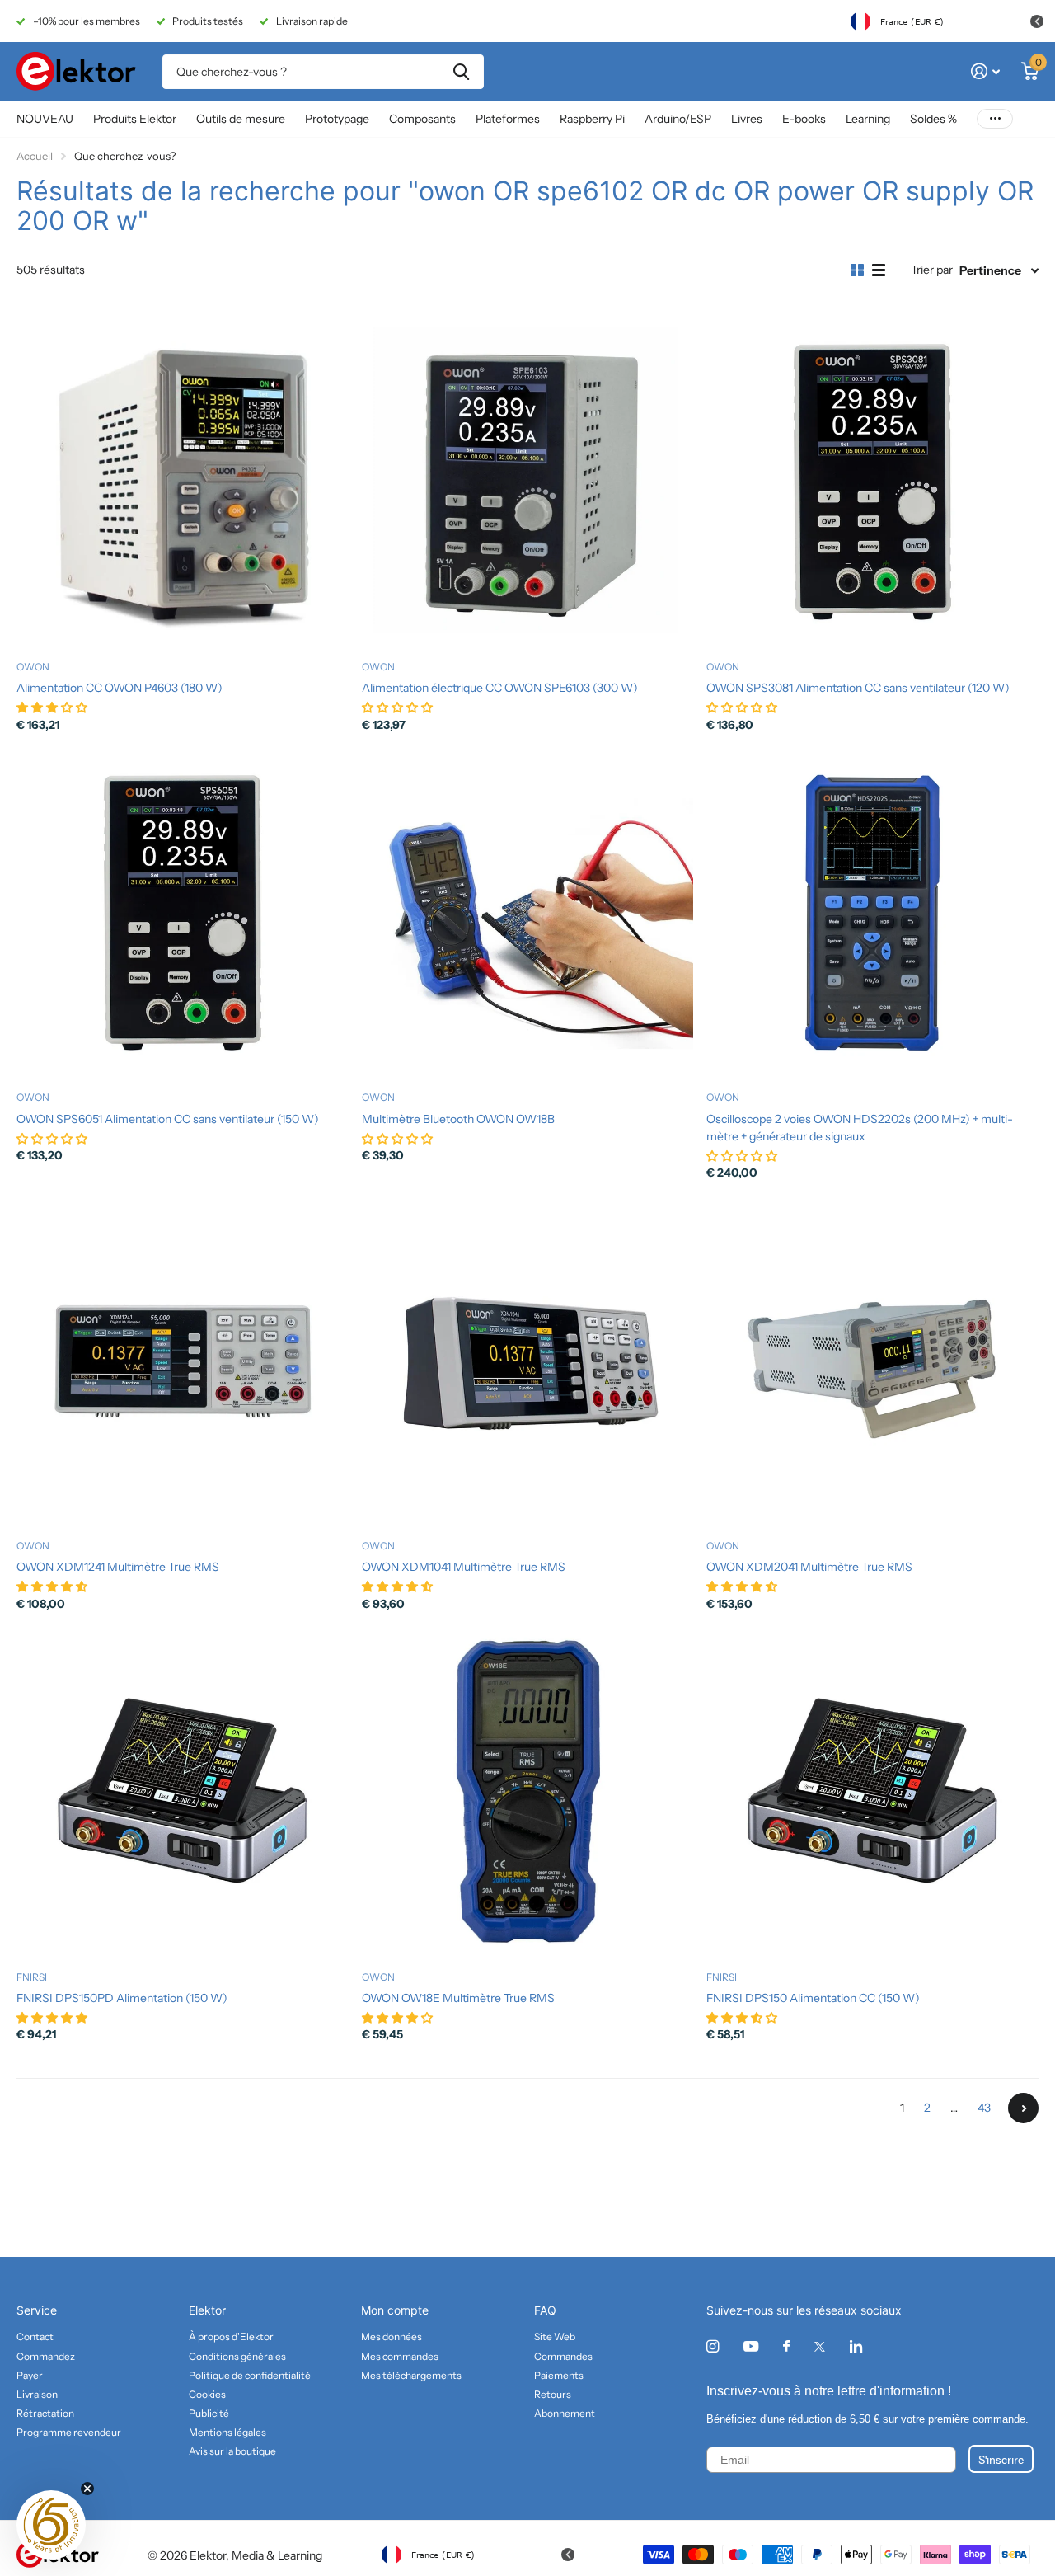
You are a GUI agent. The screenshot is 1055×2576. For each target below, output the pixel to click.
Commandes (563, 2356)
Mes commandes (400, 2356)
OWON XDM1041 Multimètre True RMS (464, 1567)
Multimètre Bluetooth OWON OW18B (458, 1119)
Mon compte (395, 2310)
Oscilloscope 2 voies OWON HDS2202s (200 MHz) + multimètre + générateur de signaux (860, 1128)
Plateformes (508, 119)
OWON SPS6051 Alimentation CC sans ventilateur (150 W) (168, 1119)
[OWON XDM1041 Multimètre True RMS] (528, 1361)
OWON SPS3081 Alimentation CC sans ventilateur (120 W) (858, 688)
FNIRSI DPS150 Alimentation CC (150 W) (813, 1998)
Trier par (932, 270)
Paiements (559, 2375)
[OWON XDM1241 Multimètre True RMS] (183, 1361)
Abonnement (565, 2413)
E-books (804, 119)
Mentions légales (227, 2432)
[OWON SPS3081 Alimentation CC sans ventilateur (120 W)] (872, 482)
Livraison (37, 2394)
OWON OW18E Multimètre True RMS (458, 1998)
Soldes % (933, 119)
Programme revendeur (69, 2432)
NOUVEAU (45, 119)
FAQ (545, 2310)
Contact (35, 2336)
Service (37, 2310)
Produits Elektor (135, 119)
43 (984, 2108)
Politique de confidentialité (250, 2375)
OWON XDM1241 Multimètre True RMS (118, 1567)
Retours (553, 2394)
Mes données (392, 2336)
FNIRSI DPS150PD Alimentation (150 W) (122, 1998)
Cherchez (461, 72)
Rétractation (45, 2413)
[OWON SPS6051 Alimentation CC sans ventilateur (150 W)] (183, 913)
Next (1023, 2108)
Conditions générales (237, 2356)
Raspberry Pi (592, 119)
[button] (51, 2525)
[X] (820, 2347)
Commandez (46, 2356)
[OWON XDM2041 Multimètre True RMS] (872, 1361)
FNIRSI (32, 1977)
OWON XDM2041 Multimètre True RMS (809, 1567)
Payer (30, 2375)
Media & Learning (277, 2555)
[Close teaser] (87, 2489)
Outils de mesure (241, 119)
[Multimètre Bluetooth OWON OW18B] (528, 913)
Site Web (555, 2336)
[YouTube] (751, 2347)
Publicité (209, 2413)
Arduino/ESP (678, 119)
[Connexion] (985, 71)
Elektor (207, 2310)
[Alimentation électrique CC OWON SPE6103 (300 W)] (528, 482)
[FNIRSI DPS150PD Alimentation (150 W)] (183, 1792)
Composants (422, 119)
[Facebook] (786, 2347)
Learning (868, 119)
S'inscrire (1001, 2459)
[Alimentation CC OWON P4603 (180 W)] (183, 482)
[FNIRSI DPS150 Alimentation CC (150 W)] (872, 1792)
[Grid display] (857, 270)
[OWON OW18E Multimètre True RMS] (528, 1792)
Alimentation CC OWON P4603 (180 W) (120, 688)
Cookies (207, 2394)
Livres (747, 119)
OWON (33, 667)
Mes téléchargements (411, 2375)
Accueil (35, 156)
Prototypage (337, 119)
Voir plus (995, 119)
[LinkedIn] (856, 2346)
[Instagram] (713, 2346)
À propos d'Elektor (231, 2336)
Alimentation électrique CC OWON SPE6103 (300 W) (500, 688)
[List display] (879, 270)
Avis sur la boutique (232, 2451)
